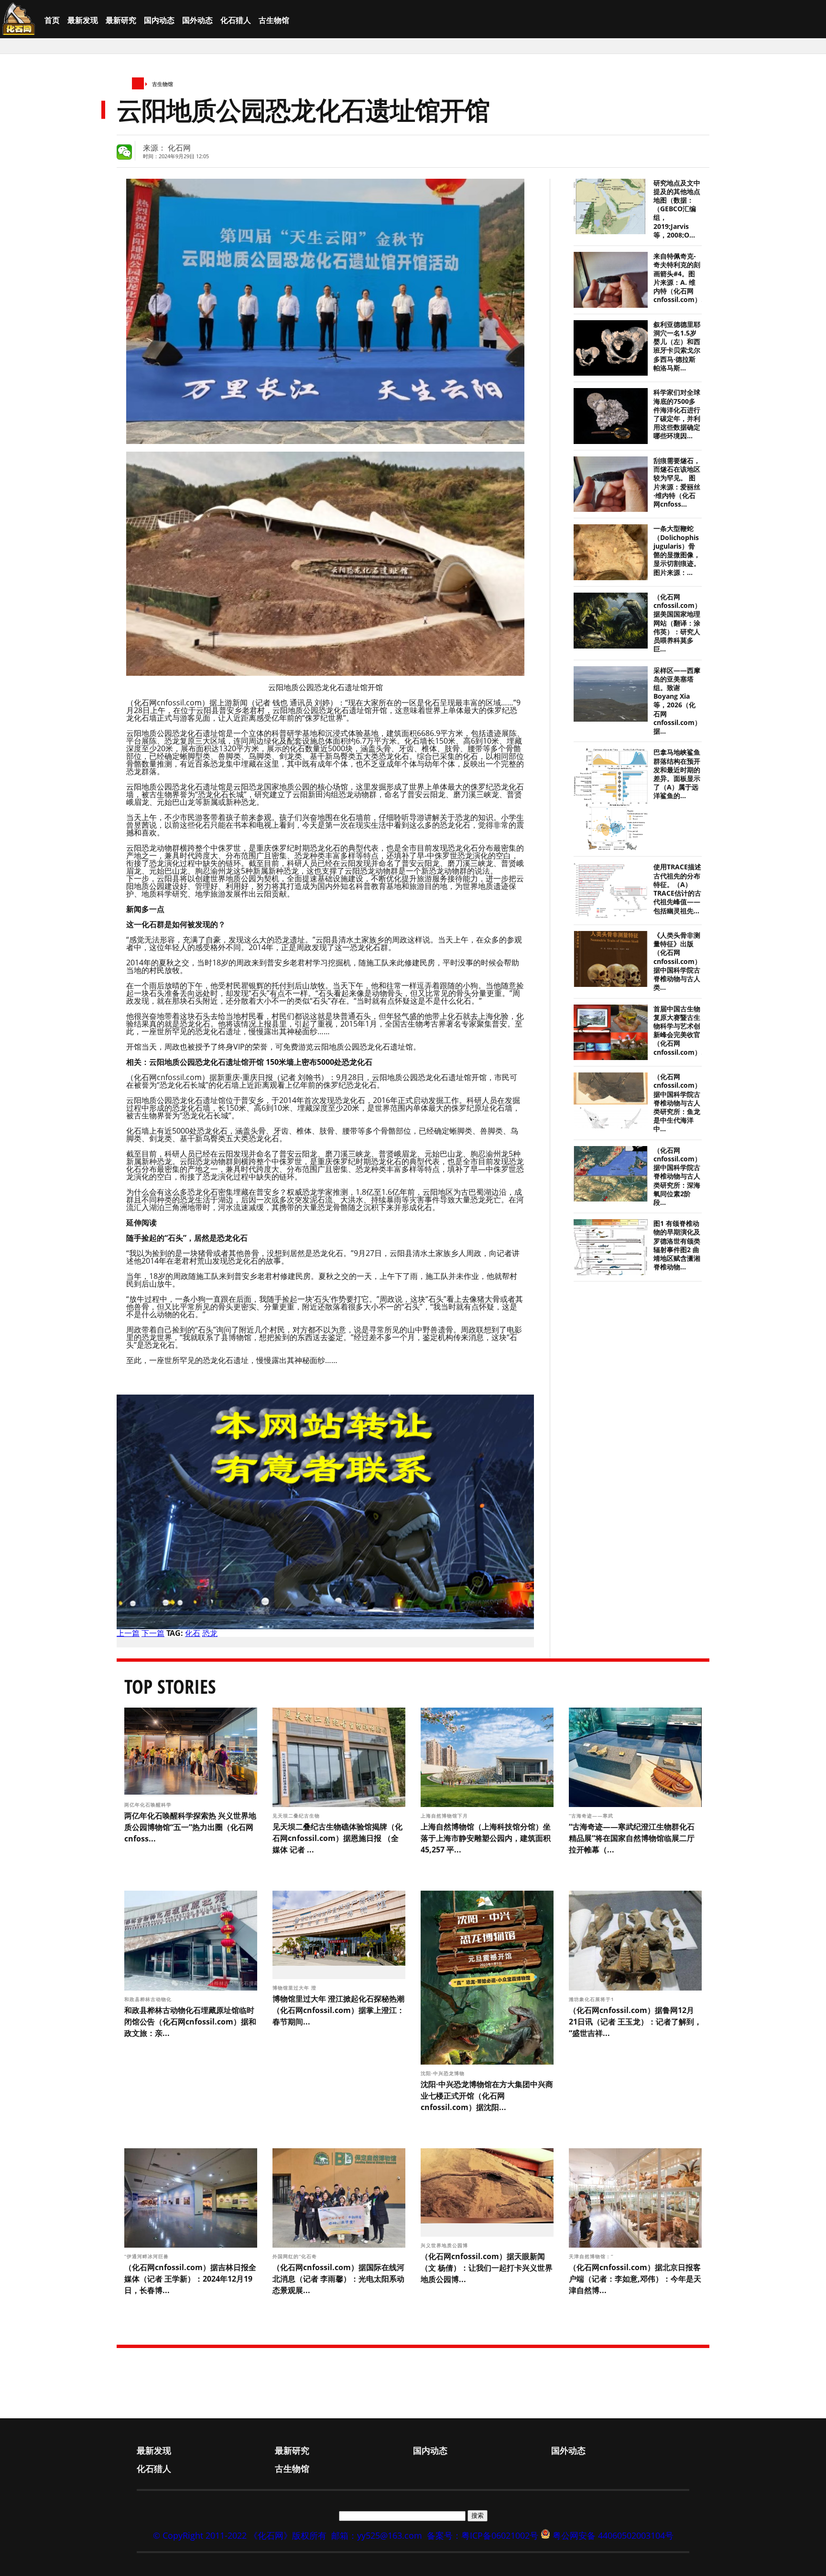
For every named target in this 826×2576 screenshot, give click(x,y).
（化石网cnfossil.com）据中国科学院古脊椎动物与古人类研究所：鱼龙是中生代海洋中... (677, 1103)
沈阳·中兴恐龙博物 (444, 2073)
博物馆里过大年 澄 (295, 1988)
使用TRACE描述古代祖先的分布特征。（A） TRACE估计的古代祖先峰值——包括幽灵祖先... (677, 889)
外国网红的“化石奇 (296, 2256)
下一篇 (153, 1633)
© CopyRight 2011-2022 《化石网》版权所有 (240, 2535)
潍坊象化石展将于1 (592, 1999)
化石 (193, 1633)
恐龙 (210, 1633)
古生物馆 (274, 20)
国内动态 (159, 20)
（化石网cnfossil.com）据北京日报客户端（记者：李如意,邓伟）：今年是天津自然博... (635, 2279)
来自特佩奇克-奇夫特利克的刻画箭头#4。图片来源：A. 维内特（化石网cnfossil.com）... (680, 278)
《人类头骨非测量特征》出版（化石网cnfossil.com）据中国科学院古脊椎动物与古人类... (677, 961)
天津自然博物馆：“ (592, 2256)
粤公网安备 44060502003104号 (613, 2535)
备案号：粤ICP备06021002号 (483, 2535)
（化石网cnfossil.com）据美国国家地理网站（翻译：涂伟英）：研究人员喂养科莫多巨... (677, 623)
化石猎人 (236, 20)
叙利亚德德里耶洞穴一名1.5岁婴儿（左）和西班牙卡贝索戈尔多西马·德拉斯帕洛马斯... (677, 346)
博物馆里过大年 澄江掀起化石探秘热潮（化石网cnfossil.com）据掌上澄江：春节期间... (338, 2010)
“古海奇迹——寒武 (592, 1816)
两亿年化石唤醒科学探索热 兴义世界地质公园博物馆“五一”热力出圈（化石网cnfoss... (190, 1827)
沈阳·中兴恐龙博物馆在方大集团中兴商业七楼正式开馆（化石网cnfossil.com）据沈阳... (487, 2096)
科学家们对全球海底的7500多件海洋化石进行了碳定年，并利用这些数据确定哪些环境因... (677, 414)
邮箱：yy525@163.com (377, 2535)
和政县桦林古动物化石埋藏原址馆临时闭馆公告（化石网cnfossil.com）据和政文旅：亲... (190, 2022)
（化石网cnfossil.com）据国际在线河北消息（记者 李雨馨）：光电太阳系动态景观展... (338, 2279)
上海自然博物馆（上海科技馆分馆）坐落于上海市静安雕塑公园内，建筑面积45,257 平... (486, 1838)
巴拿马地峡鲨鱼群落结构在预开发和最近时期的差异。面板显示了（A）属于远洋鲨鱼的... (677, 774)
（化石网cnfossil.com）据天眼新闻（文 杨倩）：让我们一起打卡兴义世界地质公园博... (487, 2268)
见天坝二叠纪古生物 (297, 1816)
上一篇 (128, 1633)
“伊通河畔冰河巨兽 (147, 2256)
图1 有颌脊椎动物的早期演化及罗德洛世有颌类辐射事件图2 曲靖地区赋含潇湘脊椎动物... (677, 1245)
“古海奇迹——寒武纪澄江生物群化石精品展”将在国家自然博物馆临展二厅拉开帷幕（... (632, 1838)
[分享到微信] (124, 152)
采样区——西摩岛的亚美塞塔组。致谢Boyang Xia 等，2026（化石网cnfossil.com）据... (677, 701)
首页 (52, 20)
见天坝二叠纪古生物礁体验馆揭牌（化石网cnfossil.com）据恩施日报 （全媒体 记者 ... (337, 1838)
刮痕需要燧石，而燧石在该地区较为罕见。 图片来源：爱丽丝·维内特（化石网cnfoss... (677, 482)
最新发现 (83, 20)
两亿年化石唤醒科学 (149, 1805)
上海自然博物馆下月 (445, 1816)
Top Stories (170, 1686)
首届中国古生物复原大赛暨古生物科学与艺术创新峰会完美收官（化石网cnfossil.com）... (680, 1031)
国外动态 (197, 20)
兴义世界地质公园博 (445, 2245)
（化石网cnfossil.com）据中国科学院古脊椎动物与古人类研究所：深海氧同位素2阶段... (677, 1176)
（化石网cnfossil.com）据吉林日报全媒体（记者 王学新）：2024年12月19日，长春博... (190, 2279)
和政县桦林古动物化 (149, 1999)
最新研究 (121, 20)
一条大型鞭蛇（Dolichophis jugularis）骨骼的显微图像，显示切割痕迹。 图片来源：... (677, 550)
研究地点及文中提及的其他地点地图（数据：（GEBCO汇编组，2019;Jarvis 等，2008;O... (677, 209)
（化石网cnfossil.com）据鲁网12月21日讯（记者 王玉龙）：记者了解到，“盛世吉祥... (635, 2022)
